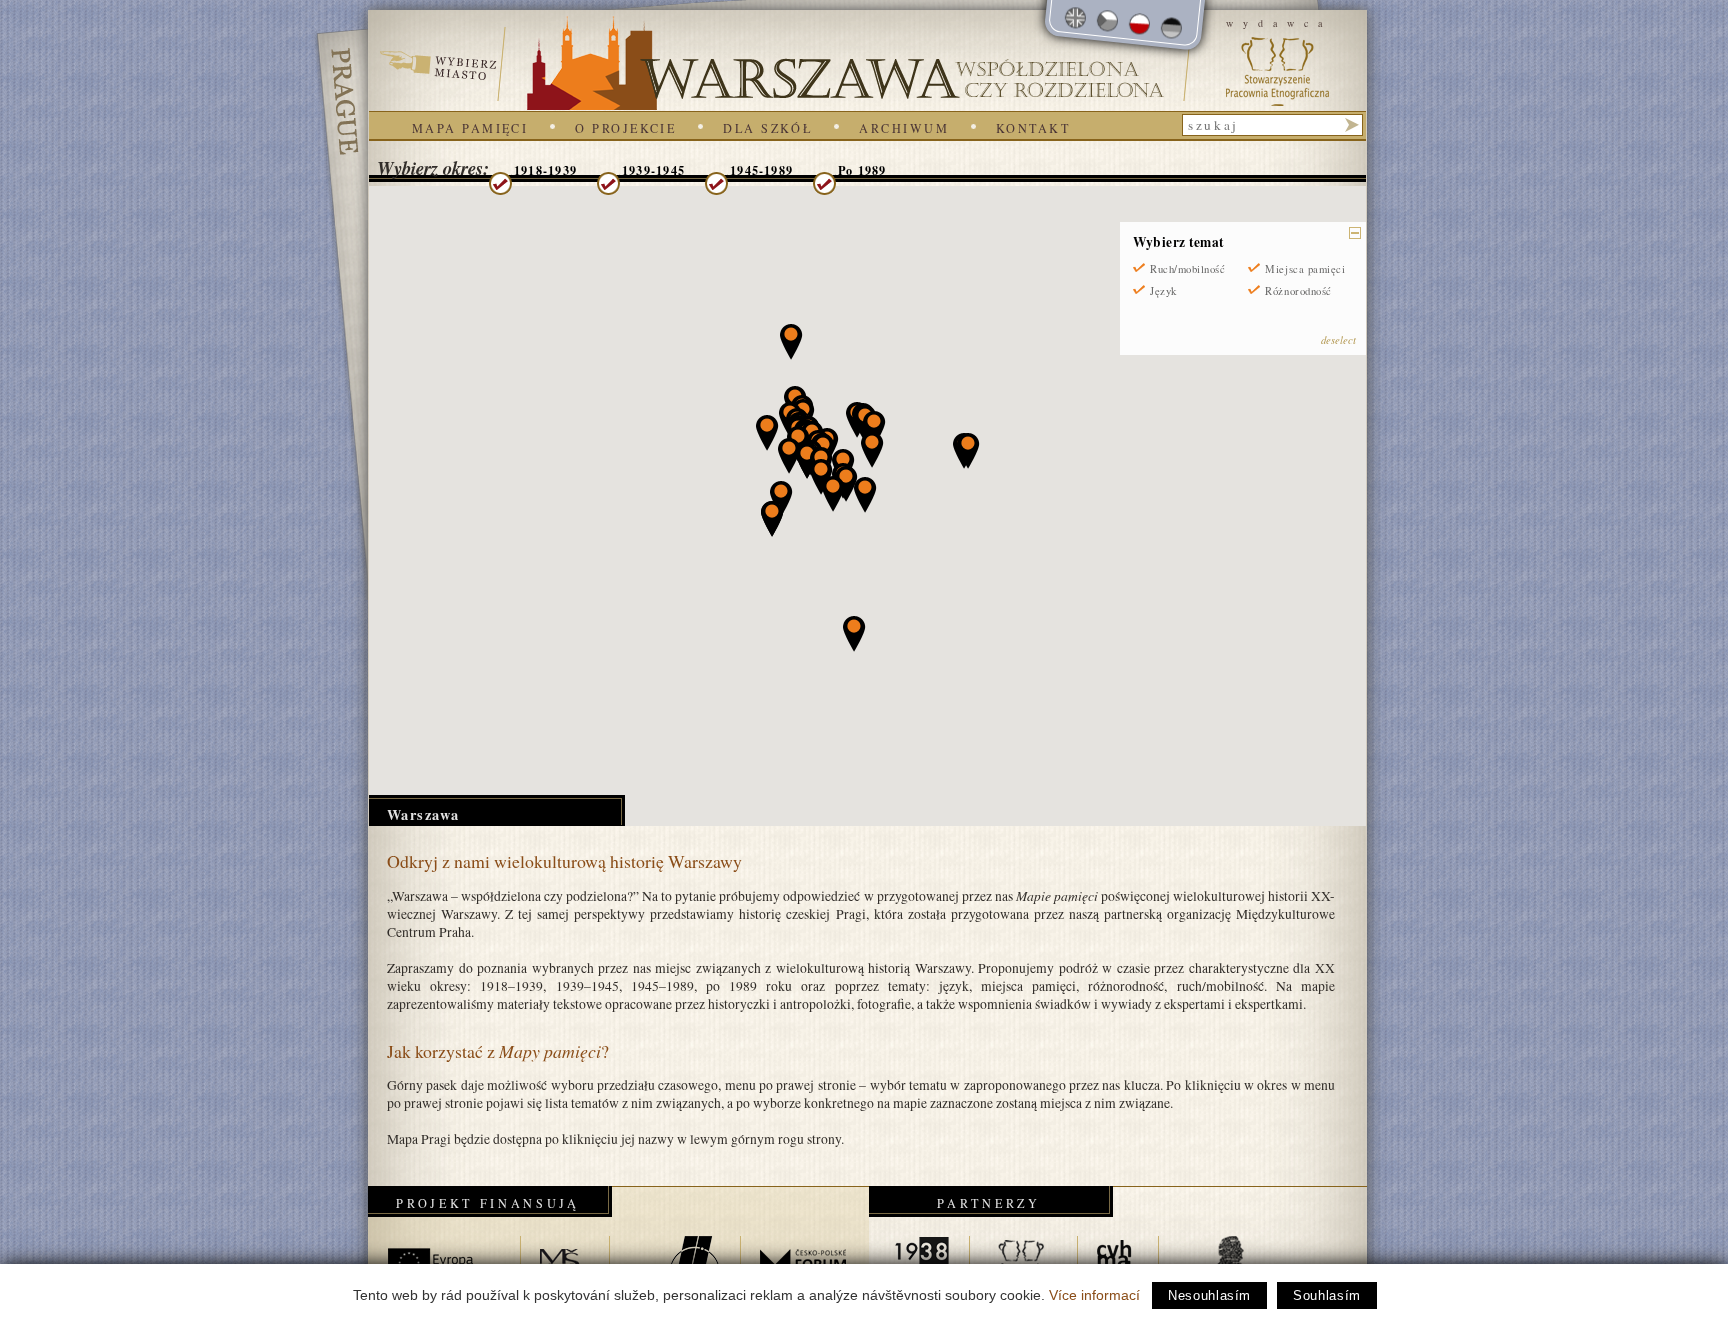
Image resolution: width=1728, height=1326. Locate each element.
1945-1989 (761, 170)
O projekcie (625, 128)
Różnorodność (1298, 291)
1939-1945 (653, 170)
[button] (821, 477)
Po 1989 (862, 170)
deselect (1338, 339)
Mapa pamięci (470, 128)
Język (1163, 291)
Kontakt (1033, 128)
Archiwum (904, 128)
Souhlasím (1327, 1295)
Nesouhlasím (1209, 1295)
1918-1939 (545, 170)
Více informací (1094, 1295)
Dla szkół (767, 128)
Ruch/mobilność (1188, 269)
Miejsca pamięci (1305, 269)
